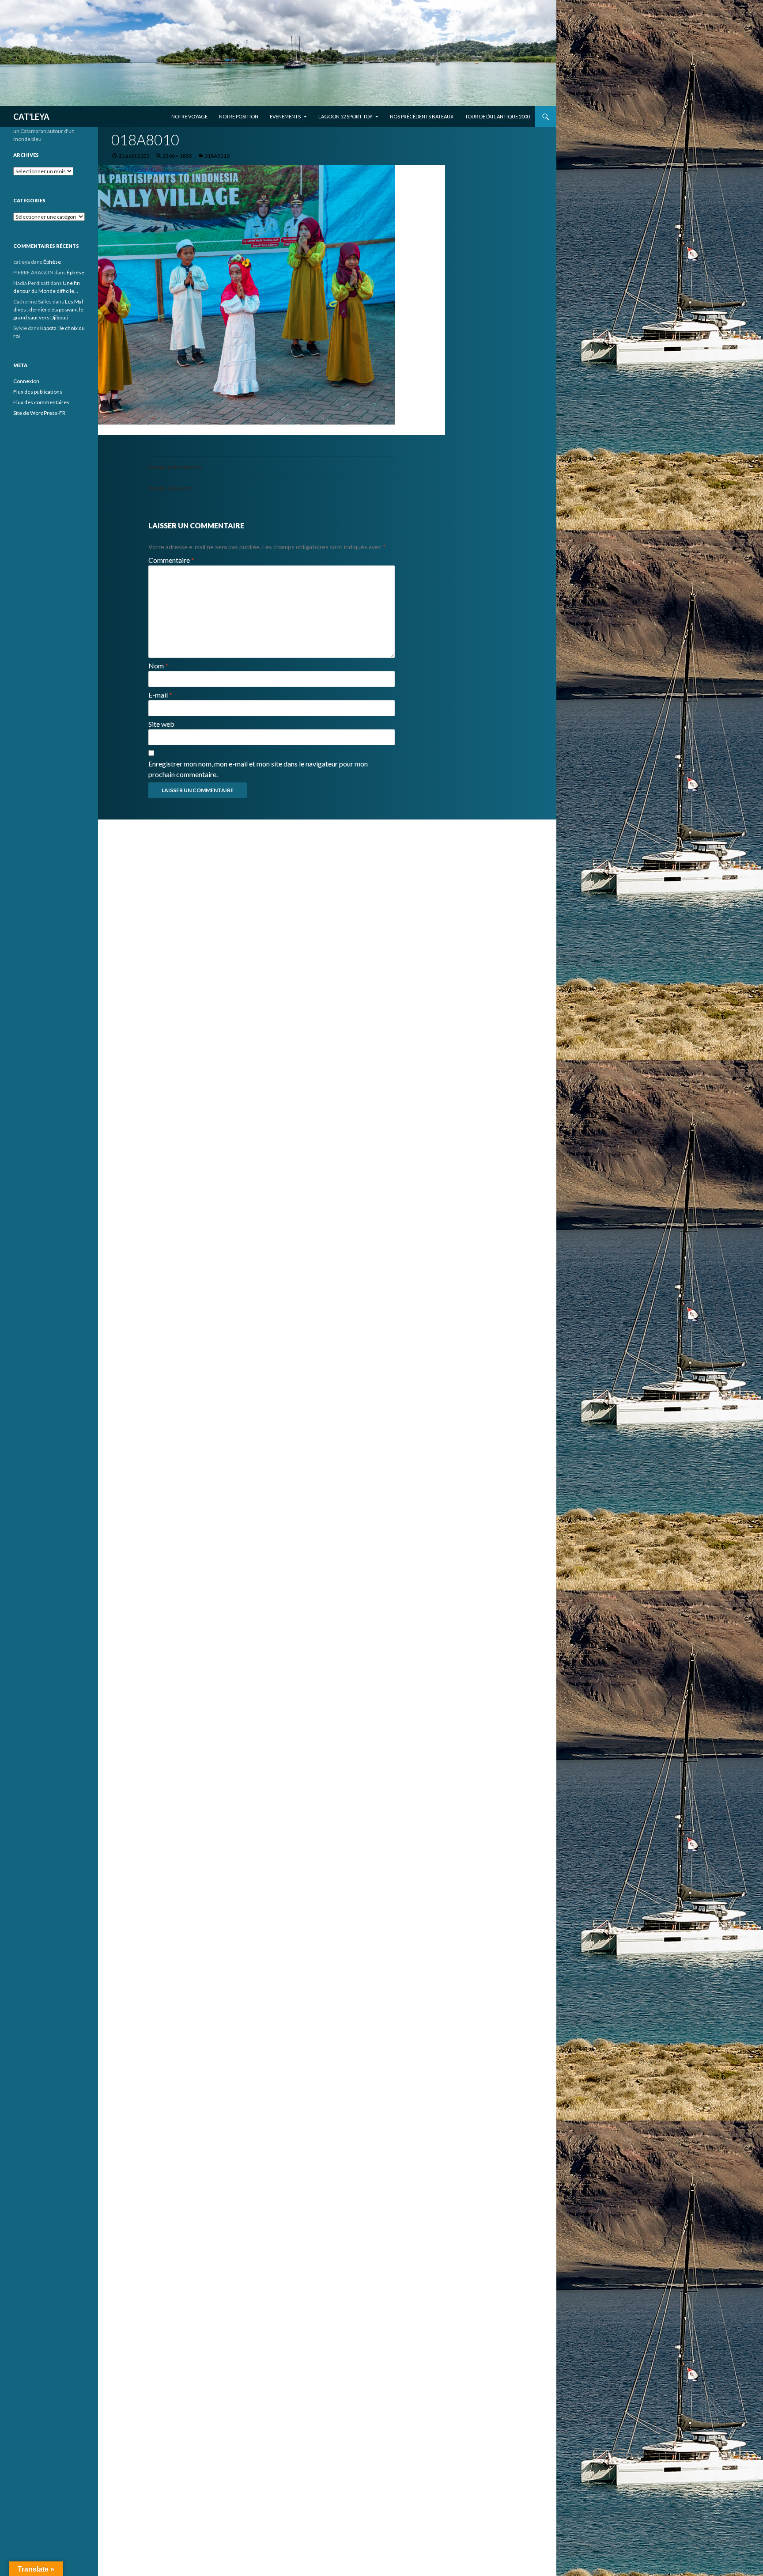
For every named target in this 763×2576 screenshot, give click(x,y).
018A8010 (217, 156)
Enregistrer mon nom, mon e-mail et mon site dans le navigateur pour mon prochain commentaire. (258, 769)
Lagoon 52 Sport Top (345, 116)
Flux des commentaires (41, 402)
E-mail (160, 695)
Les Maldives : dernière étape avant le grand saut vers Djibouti (49, 309)
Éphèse (52, 262)
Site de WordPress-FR (39, 413)
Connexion (26, 381)
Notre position (239, 116)
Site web (161, 724)
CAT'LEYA (31, 117)
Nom (158, 666)
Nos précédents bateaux (422, 116)
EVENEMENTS (285, 116)
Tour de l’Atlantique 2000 (497, 116)
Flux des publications (38, 392)
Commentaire (171, 560)
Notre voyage (189, 116)
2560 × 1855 (177, 156)
